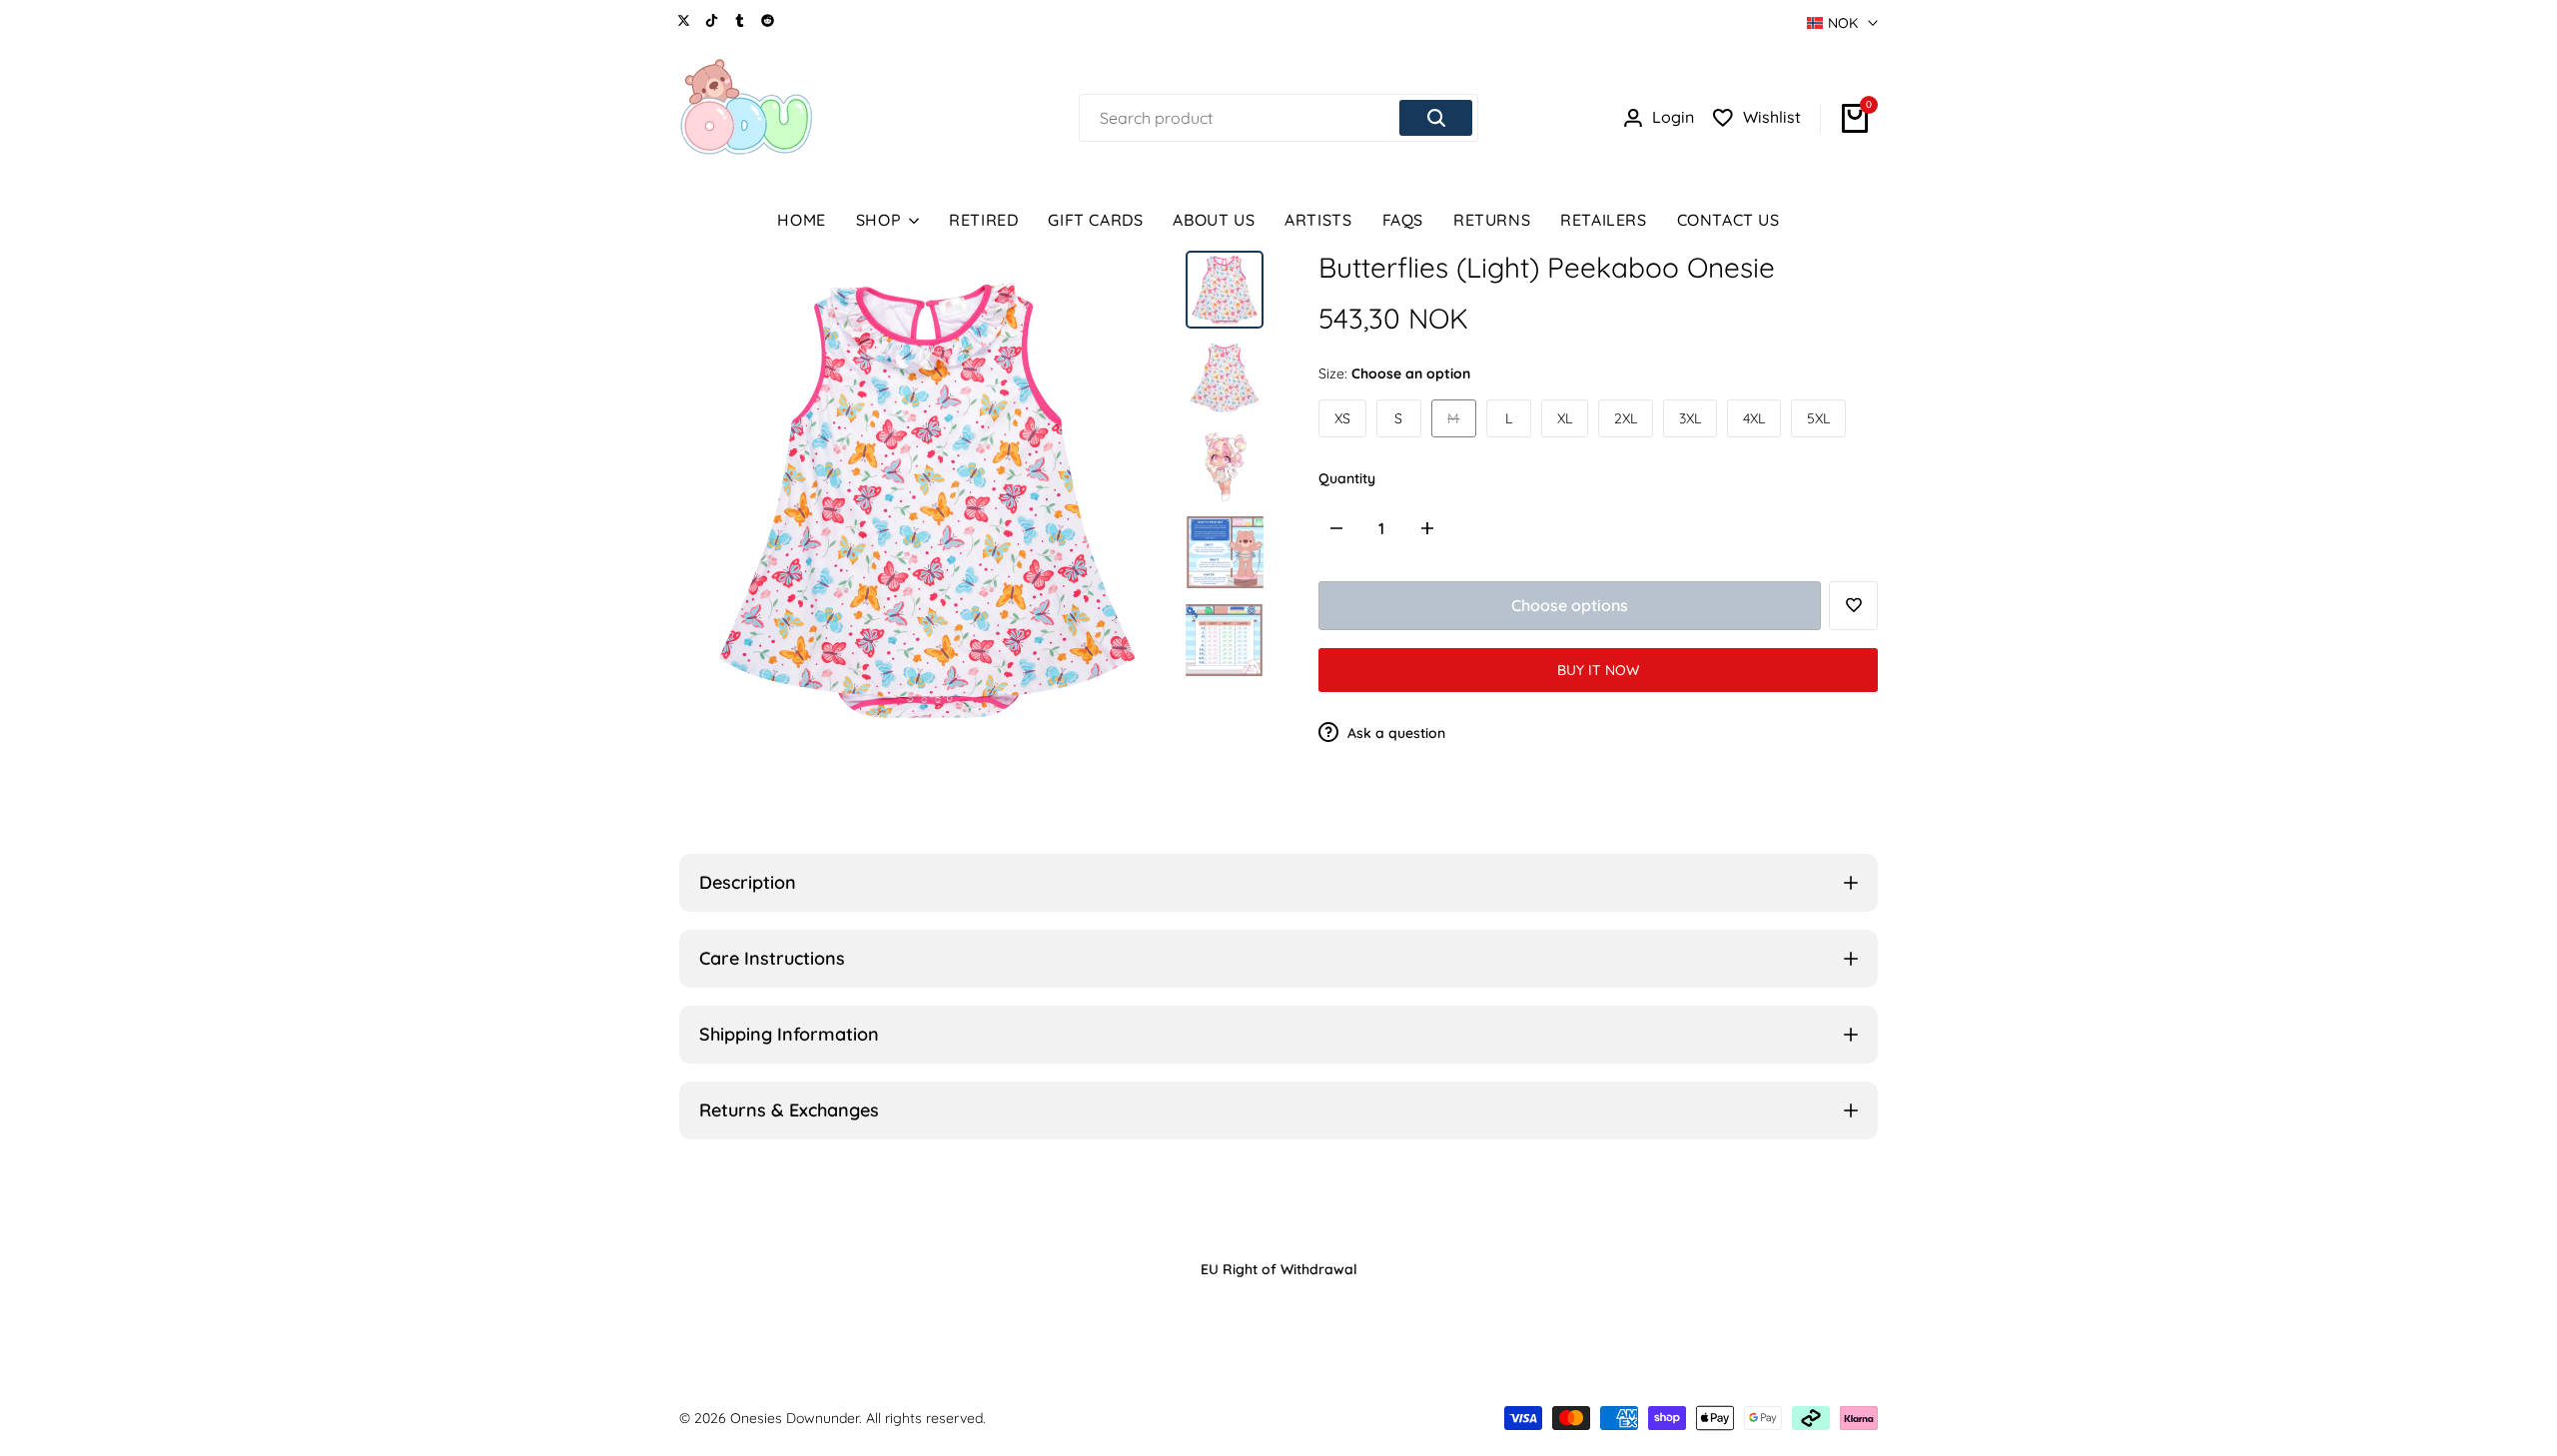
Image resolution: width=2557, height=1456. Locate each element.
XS (1342, 418)
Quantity (1347, 478)
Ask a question (1394, 733)
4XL (1754, 418)
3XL (1690, 418)
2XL (1626, 418)
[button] (1853, 606)
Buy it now (1598, 670)
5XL (1818, 418)
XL (1565, 418)
